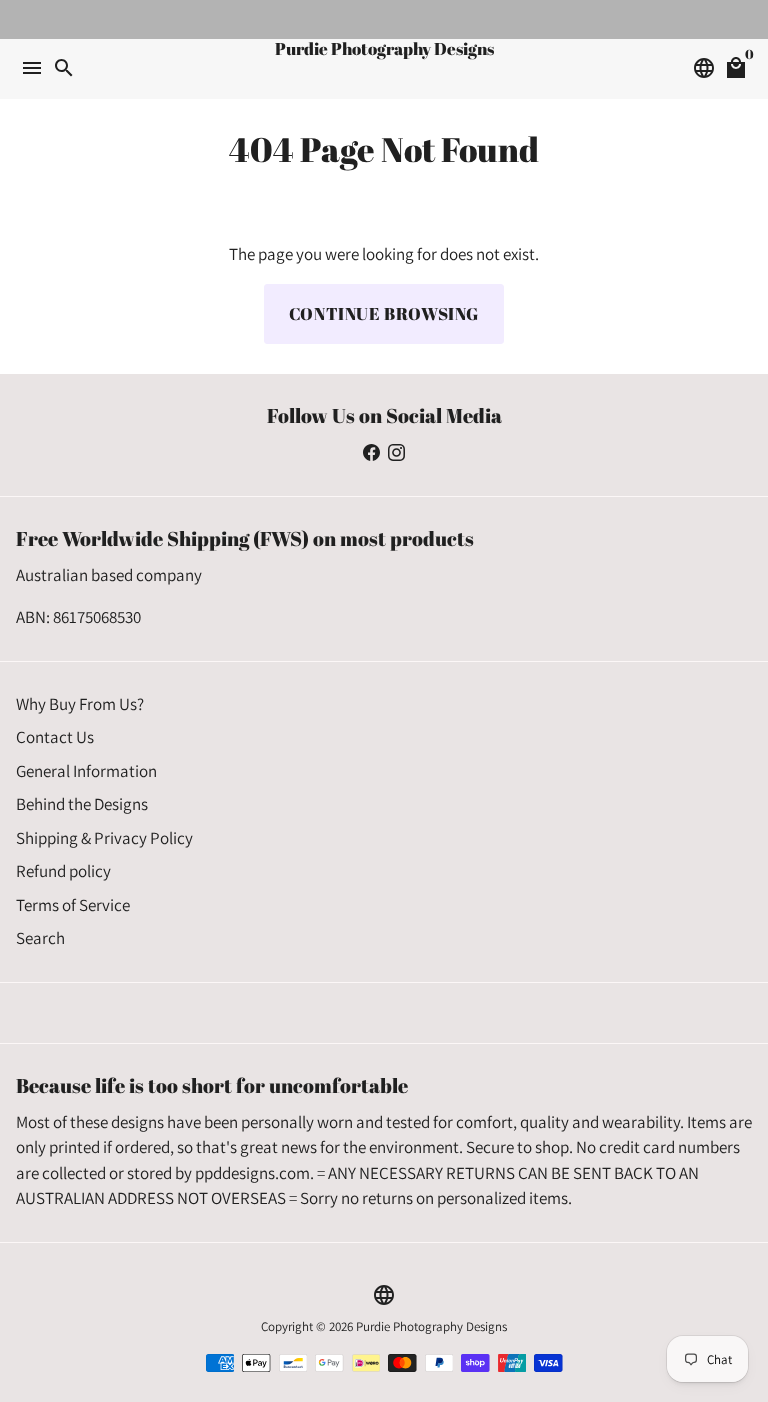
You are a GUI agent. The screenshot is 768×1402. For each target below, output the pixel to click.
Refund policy (63, 871)
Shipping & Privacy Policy (104, 838)
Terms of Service (73, 905)
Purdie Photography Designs (431, 1326)
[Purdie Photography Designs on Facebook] (371, 452)
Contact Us (55, 737)
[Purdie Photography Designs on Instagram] (396, 452)
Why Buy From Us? (80, 704)
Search (40, 938)
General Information (86, 771)
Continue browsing (384, 313)
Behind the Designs (82, 804)
